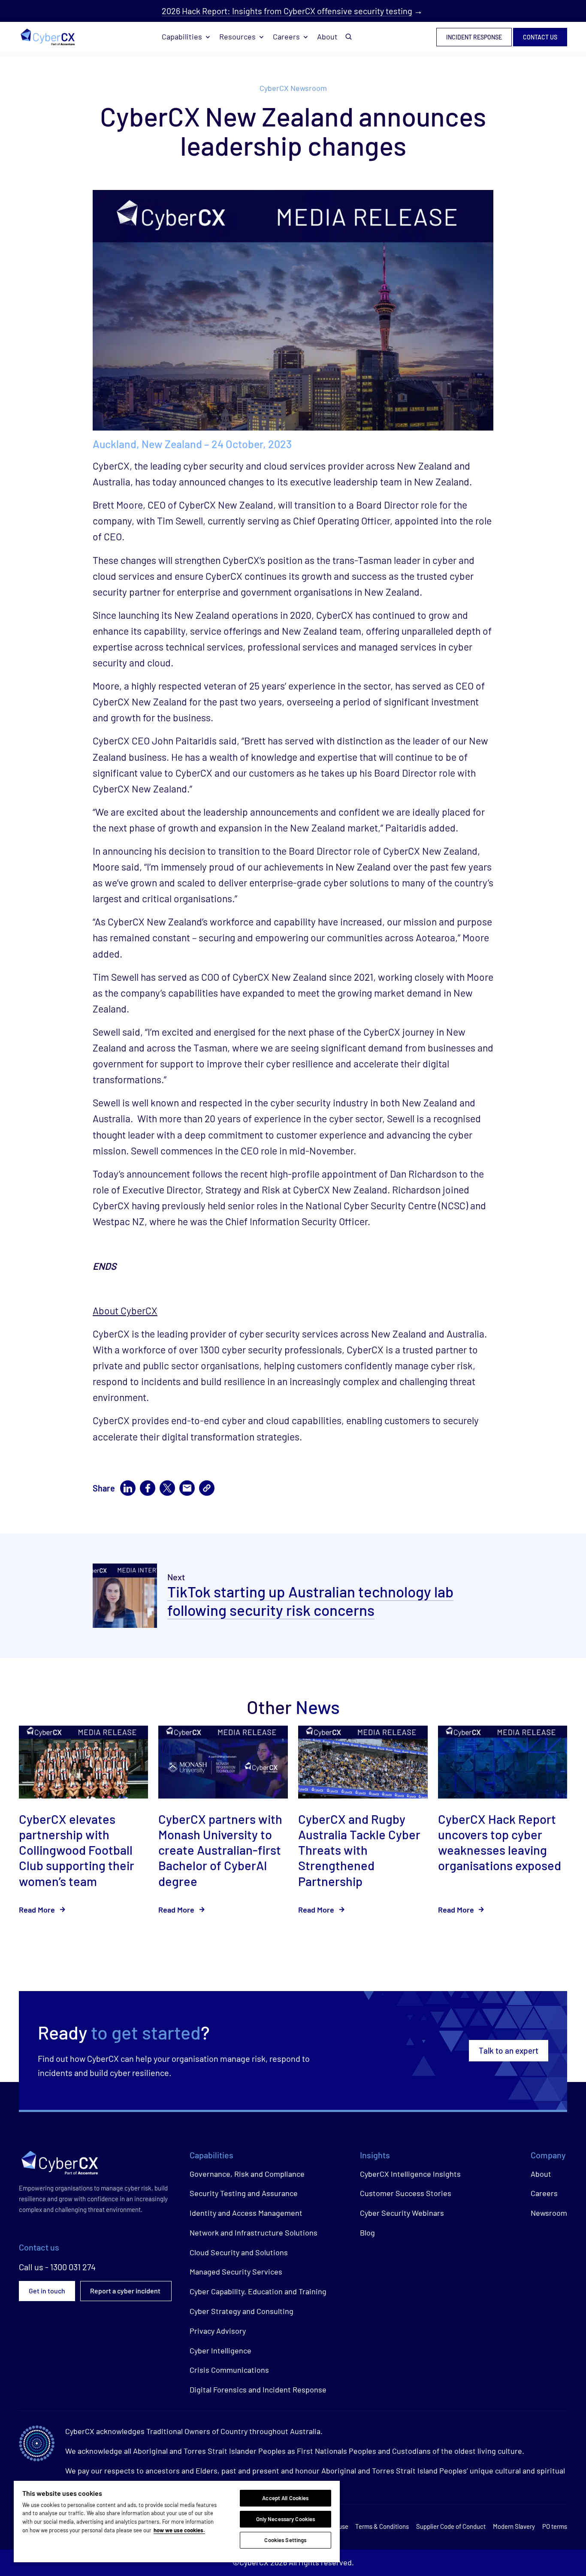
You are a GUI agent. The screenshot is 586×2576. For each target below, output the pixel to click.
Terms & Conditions (382, 2526)
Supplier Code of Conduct (451, 2526)
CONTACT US (540, 37)
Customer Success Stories (406, 2193)
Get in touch (47, 2291)
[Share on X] (167, 1488)
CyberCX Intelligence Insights (410, 2174)
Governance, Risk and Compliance (247, 2174)
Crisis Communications (229, 2370)
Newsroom (549, 2213)
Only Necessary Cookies (286, 2519)
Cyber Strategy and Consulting (242, 2311)
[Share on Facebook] (148, 1488)
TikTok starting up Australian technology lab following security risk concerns (310, 1601)
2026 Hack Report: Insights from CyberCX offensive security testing (287, 11)
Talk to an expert (509, 2050)
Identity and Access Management (246, 2213)
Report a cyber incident (126, 2291)
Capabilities (182, 36)
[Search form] (349, 37)
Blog (367, 2233)
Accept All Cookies (285, 2498)
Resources (237, 36)
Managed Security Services (236, 2272)
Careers (286, 36)
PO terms (555, 2526)
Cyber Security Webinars (402, 2213)
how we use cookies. (179, 2530)
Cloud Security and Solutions (239, 2252)
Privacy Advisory (218, 2331)
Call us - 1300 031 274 (57, 2267)
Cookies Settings (285, 2540)
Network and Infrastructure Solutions (254, 2233)
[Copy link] (207, 1488)
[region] (177, 2522)
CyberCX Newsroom (293, 88)
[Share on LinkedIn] (128, 1488)
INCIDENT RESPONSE (474, 37)
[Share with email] (187, 1488)
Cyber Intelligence (221, 2350)
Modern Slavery (514, 2526)
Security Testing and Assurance (244, 2193)
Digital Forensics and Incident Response (258, 2389)
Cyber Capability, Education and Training (258, 2291)
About (327, 36)
